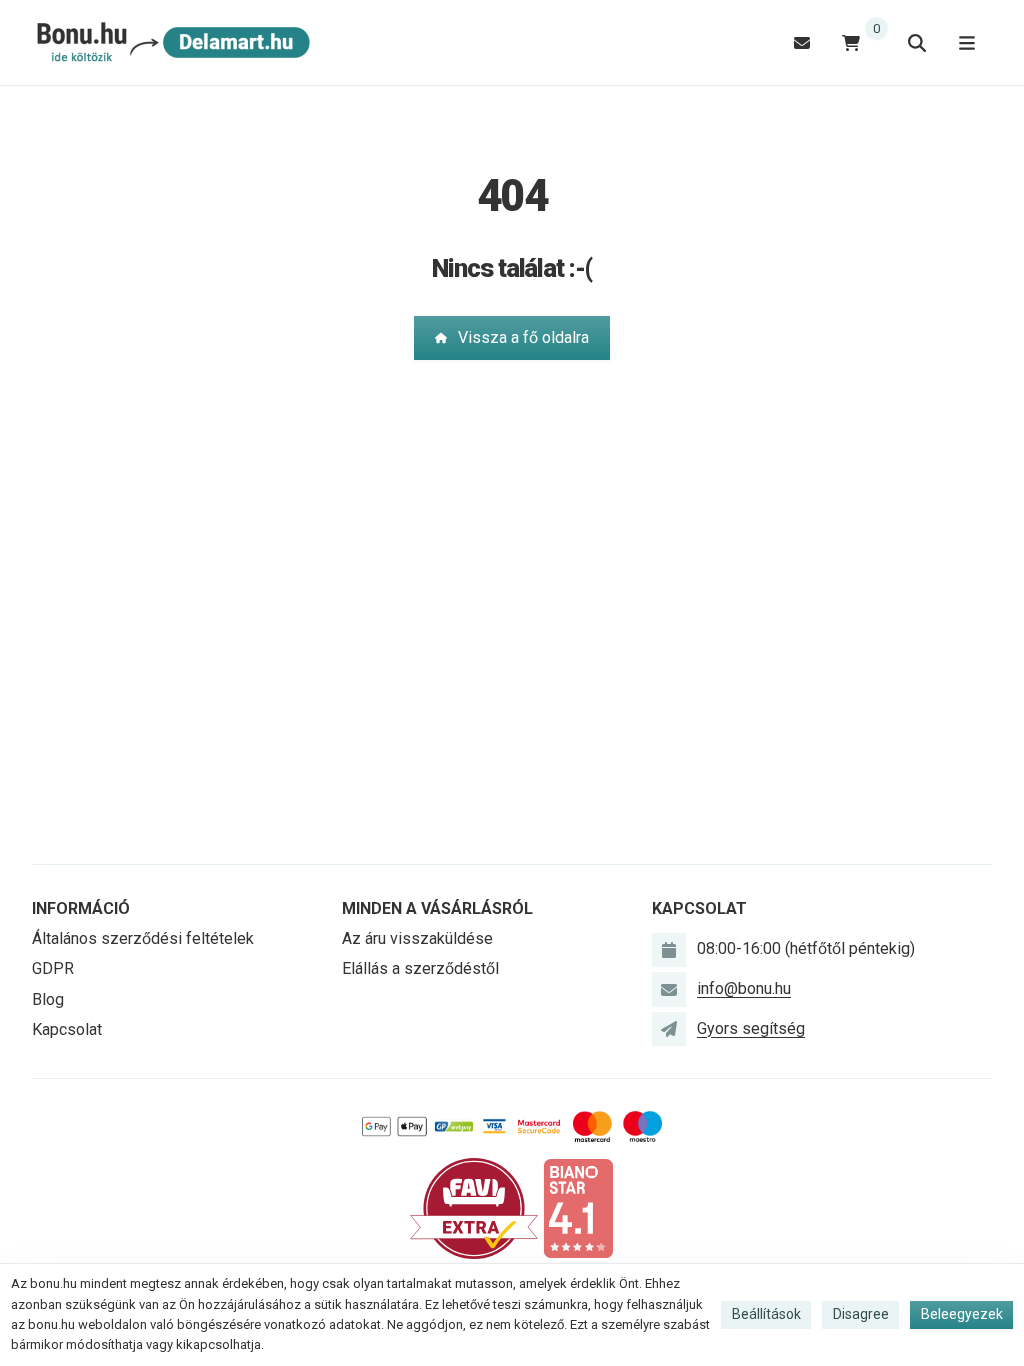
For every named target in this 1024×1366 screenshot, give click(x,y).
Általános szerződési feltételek (143, 938)
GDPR (53, 968)
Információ (81, 908)
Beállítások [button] (766, 1314)
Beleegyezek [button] (962, 1314)
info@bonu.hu (744, 988)
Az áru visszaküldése (417, 938)
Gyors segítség (751, 1028)
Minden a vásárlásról (437, 908)
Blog (48, 999)
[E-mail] (802, 42)
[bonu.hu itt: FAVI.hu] (474, 1207)
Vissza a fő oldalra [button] (523, 337)
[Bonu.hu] (171, 43)
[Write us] (669, 1029)
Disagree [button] (861, 1314)
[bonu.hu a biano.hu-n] (578, 1207)
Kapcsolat (67, 1029)
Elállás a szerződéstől (420, 968)
